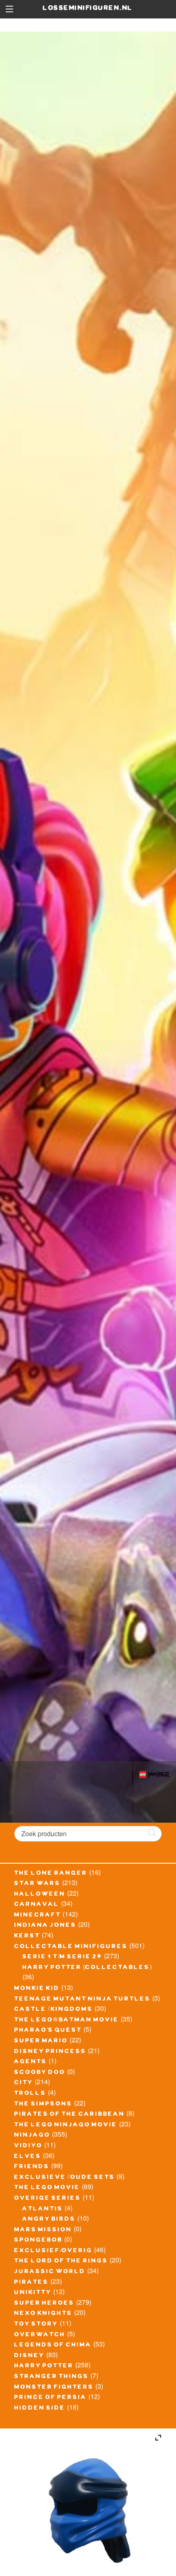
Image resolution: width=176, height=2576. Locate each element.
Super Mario (41, 2042)
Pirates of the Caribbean (70, 2115)
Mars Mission (43, 2230)
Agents (31, 2062)
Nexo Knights (43, 2314)
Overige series (48, 2199)
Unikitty (33, 2293)
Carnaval (37, 1905)
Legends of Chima (53, 2346)
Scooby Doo (40, 2073)
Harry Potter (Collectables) (87, 1968)
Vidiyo (28, 2146)
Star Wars (37, 1884)
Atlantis (43, 2210)
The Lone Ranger (51, 1874)
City (24, 2083)
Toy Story (36, 2325)
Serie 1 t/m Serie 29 (62, 1958)
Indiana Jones (45, 1926)
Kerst (27, 1937)
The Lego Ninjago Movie (66, 2126)
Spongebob (38, 2241)
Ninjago (32, 2136)
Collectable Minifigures (71, 1947)
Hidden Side (40, 2409)
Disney (29, 2356)
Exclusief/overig (53, 2251)
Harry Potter (44, 2367)
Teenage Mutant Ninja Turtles (82, 2000)
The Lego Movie (47, 2188)
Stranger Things (52, 2377)
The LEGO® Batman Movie (67, 2021)
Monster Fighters (54, 2388)
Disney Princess (50, 2052)
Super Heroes (44, 2304)
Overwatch (40, 2335)
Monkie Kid (37, 1989)
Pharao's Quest (48, 2031)
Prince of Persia (51, 2398)
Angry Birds (49, 2220)
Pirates (32, 2283)
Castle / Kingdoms (54, 2010)
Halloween (40, 1895)
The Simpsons (43, 2105)
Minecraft (38, 1916)
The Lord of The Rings (61, 2262)
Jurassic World (50, 2272)
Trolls (30, 2094)
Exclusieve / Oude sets (65, 2178)
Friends (32, 2167)
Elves (28, 2157)
